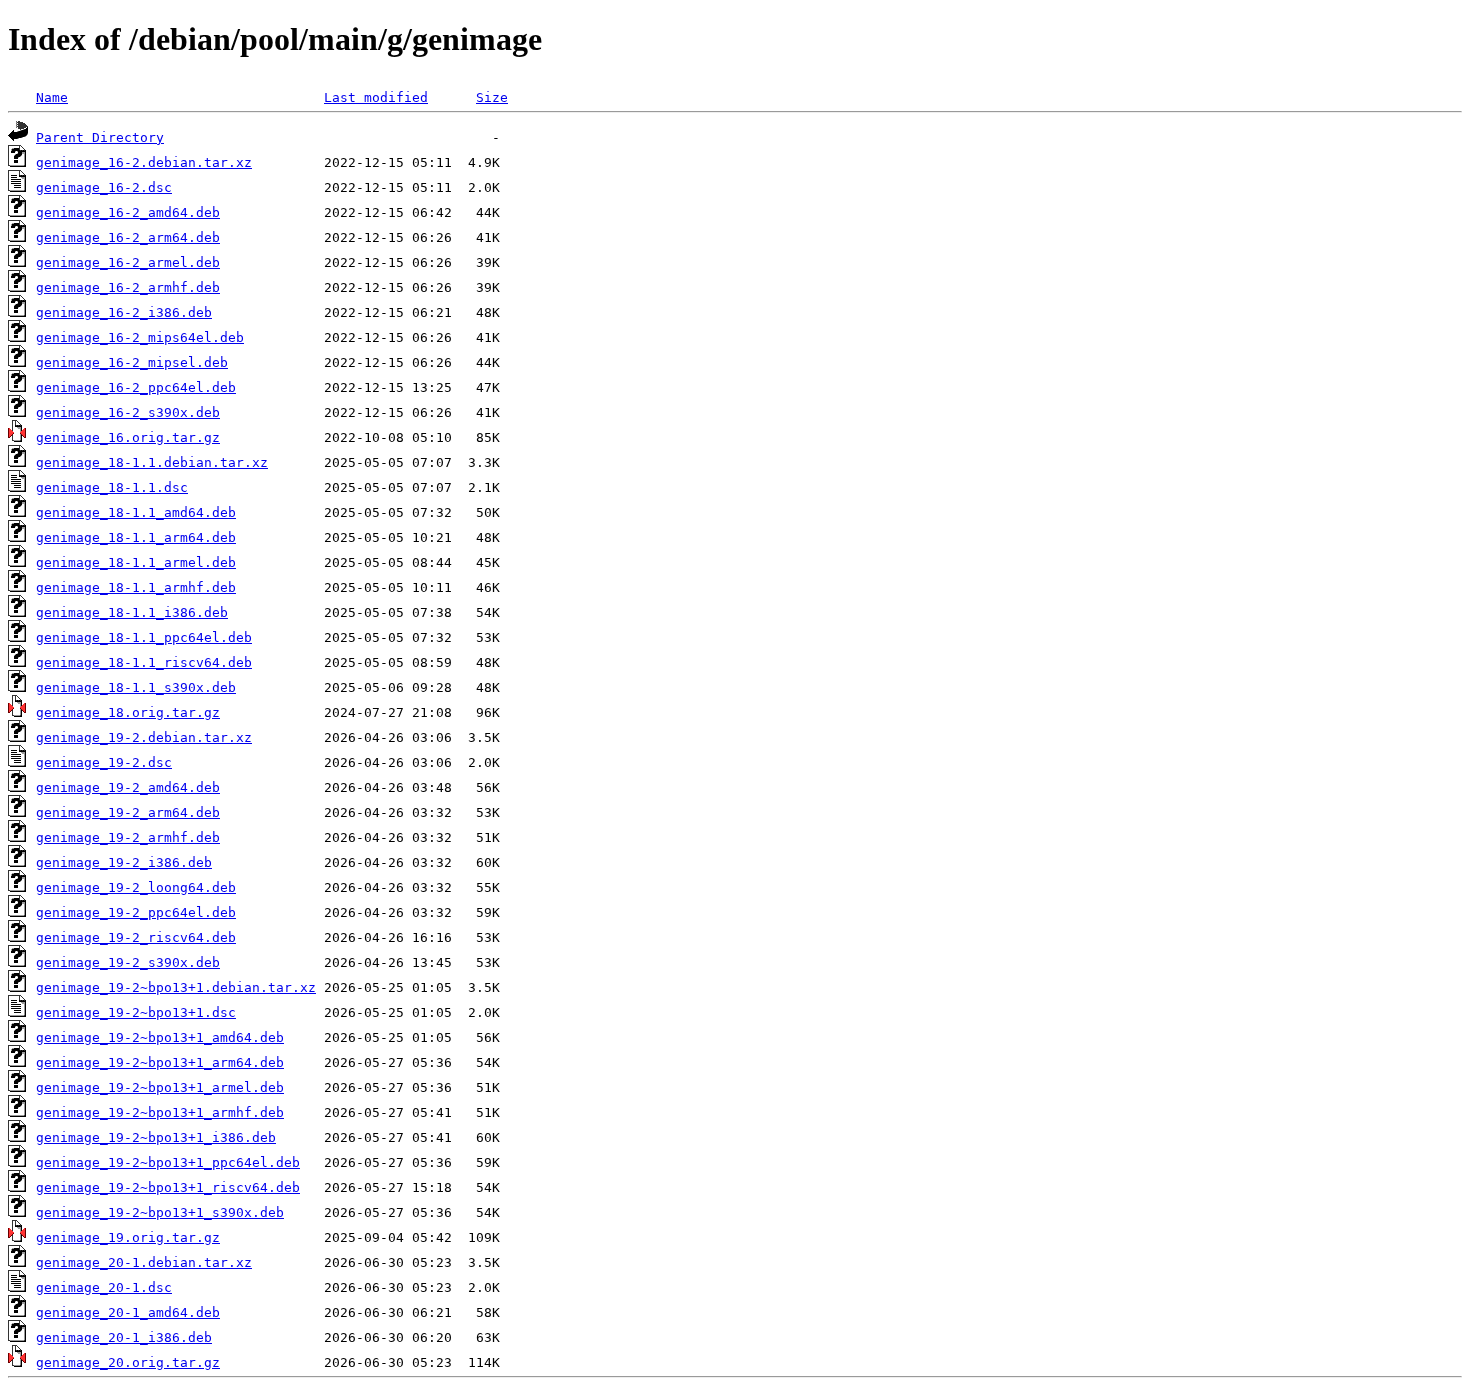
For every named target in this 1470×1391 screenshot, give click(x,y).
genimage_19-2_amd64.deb (128, 787)
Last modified (376, 97)
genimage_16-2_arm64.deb (128, 237)
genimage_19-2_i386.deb (124, 862)
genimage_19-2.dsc (104, 762)
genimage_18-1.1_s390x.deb (136, 687)
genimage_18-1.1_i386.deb (132, 612)
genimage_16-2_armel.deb (128, 262)
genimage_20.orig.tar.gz (128, 1362)
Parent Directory (100, 137)
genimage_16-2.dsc (104, 187)
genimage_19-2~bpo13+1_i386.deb (156, 1137)
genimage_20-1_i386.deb (124, 1337)
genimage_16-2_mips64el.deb (140, 337)
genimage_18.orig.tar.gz (128, 712)
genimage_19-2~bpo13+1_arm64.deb (160, 1062)
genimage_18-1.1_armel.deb (136, 562)
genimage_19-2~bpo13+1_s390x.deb (160, 1212)
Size (492, 97)
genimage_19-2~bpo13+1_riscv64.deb (168, 1187)
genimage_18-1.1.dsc (112, 487)
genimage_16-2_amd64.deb (128, 212)
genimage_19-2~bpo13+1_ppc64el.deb (168, 1162)
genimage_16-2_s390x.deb (128, 412)
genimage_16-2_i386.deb (124, 312)
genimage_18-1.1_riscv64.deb (144, 662)
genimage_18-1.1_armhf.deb (136, 587)
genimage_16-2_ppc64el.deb (136, 387)
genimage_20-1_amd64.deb (128, 1312)
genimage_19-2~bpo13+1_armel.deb (160, 1087)
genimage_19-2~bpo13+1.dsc (136, 1012)
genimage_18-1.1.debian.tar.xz (152, 462)
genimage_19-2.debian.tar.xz (144, 737)
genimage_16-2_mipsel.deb (132, 362)
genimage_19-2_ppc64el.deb (136, 912)
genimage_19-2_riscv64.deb (136, 937)
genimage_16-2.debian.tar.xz (144, 162)
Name (52, 97)
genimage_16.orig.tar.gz (128, 437)
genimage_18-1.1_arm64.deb (136, 537)
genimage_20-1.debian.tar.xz (144, 1262)
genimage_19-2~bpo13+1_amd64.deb (160, 1037)
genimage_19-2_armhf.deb (128, 837)
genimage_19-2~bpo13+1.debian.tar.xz (176, 987)
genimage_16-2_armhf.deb (128, 287)
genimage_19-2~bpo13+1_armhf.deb (160, 1112)
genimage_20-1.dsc (104, 1287)
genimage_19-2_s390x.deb (128, 962)
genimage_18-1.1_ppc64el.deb (144, 637)
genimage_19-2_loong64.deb (136, 887)
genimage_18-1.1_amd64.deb (136, 512)
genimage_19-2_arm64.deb (128, 812)
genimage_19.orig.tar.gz (128, 1237)
